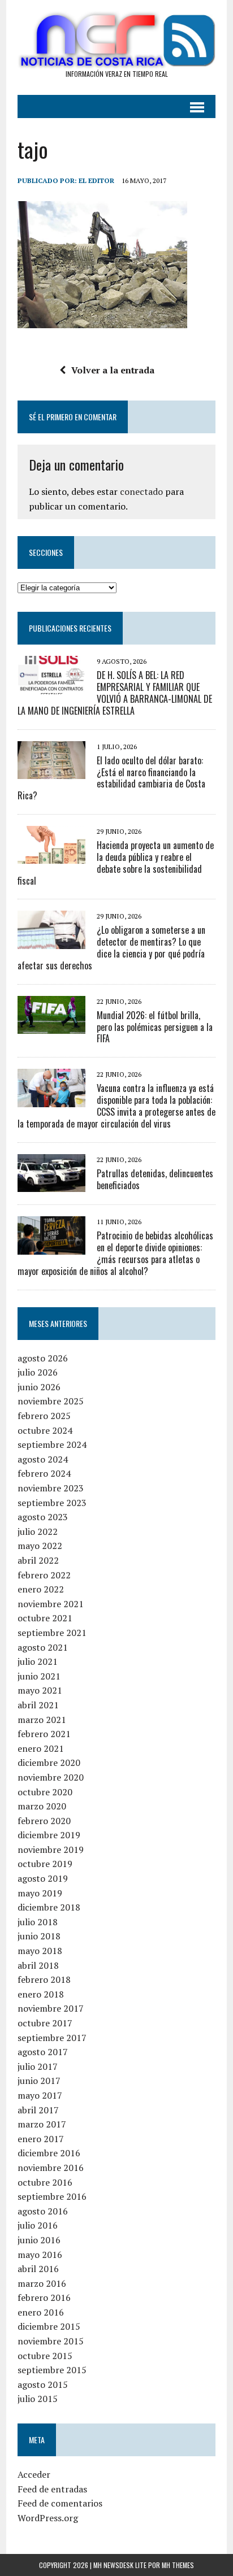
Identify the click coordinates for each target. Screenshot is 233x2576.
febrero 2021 (44, 1734)
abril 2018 (38, 1965)
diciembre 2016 (49, 2153)
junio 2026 (39, 1387)
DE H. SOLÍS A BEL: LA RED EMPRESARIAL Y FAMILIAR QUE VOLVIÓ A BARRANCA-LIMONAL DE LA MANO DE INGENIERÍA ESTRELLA (115, 693)
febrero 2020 (44, 1821)
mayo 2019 (40, 1893)
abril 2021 (38, 1705)
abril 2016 (38, 2269)
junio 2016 (39, 2240)
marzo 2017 (42, 2124)
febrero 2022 (44, 1575)
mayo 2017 (40, 2095)
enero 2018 (41, 1994)
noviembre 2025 (51, 1401)
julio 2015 (38, 2399)
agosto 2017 (43, 2052)
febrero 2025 (44, 1416)
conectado (141, 491)
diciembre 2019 (49, 1835)
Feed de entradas (52, 2489)
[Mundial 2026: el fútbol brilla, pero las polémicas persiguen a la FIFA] (51, 1026)
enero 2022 (41, 1589)
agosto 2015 (43, 2384)
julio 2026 (38, 1372)
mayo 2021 (40, 1690)
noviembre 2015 (51, 2341)
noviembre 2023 (51, 1488)
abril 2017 (38, 2110)
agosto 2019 (43, 1878)
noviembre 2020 (51, 1777)
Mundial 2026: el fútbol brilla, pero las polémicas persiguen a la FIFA (155, 1027)
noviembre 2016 (51, 2168)
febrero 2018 (44, 1979)
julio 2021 (38, 1661)
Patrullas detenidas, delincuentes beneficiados (155, 1179)
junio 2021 (39, 1676)
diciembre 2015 (49, 2326)
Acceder (34, 2474)
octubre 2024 (45, 1430)
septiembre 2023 (52, 1503)
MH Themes (178, 2565)
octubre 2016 (45, 2182)
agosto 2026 (43, 1358)
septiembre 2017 (52, 2038)
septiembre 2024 (52, 1444)
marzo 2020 (42, 1806)
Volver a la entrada (113, 370)
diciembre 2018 (49, 1907)
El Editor (96, 180)
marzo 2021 (42, 1720)
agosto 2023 (43, 1517)
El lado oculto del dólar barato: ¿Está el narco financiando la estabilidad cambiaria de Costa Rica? (111, 778)
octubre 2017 (45, 2023)
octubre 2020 (45, 1792)
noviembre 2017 (51, 2008)
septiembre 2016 (52, 2196)
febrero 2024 (44, 1473)
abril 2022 (38, 1560)
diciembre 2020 (49, 1763)
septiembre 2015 (52, 2370)
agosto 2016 (43, 2211)
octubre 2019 (45, 1864)
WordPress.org (48, 2518)
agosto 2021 (43, 1647)
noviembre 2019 (51, 1850)
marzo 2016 (42, 2283)
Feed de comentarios (60, 2503)
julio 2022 (38, 1531)
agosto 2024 (43, 1459)
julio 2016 (38, 2225)
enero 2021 (41, 1748)
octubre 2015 (45, 2356)
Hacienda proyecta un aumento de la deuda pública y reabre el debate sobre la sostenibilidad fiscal (116, 863)
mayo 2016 (40, 2255)
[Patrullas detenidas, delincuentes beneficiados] (51, 1185)
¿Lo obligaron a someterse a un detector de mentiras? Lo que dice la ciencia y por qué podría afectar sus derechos (111, 947)
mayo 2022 (40, 1546)
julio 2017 (38, 2066)
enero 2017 (41, 2139)
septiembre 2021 (52, 1633)
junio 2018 (39, 1936)
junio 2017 (39, 2081)
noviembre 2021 (51, 1604)
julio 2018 (38, 1922)
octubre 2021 (45, 1618)
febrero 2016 (44, 2297)
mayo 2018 (40, 1951)
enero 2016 (41, 2312)
